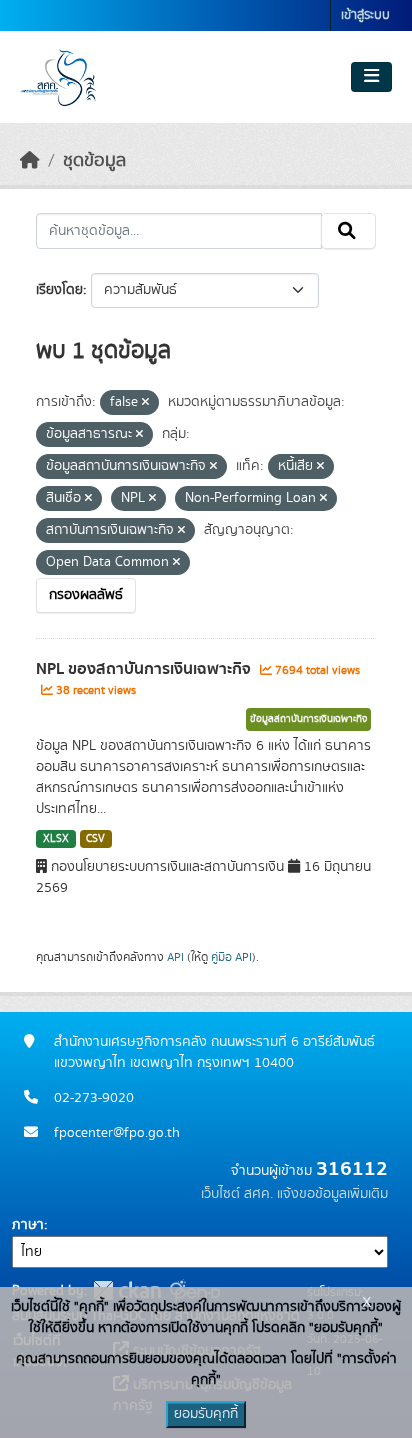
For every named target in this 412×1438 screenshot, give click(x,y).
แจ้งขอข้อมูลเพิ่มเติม (332, 1194)
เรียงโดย (59, 290)
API (175, 957)
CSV (95, 839)
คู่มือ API (231, 957)
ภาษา (28, 1225)
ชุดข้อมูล (94, 161)
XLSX (56, 839)
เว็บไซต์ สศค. (237, 1194)
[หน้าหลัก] (30, 161)
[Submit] (348, 231)
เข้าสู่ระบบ (365, 15)
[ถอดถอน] (145, 403)
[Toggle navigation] (371, 77)
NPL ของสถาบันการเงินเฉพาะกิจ (145, 669)
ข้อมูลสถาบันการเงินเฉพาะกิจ (308, 719)
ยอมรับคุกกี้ (206, 1414)
